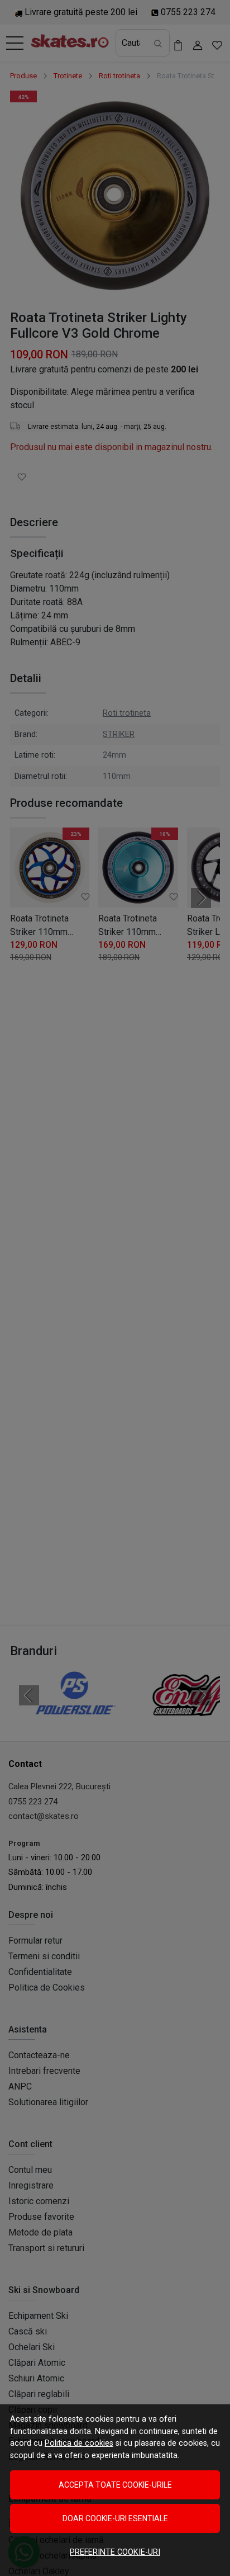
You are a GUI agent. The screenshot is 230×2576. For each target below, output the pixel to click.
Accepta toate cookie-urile (115, 2485)
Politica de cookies (79, 2443)
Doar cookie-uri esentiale (115, 2518)
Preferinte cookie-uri (115, 2552)
